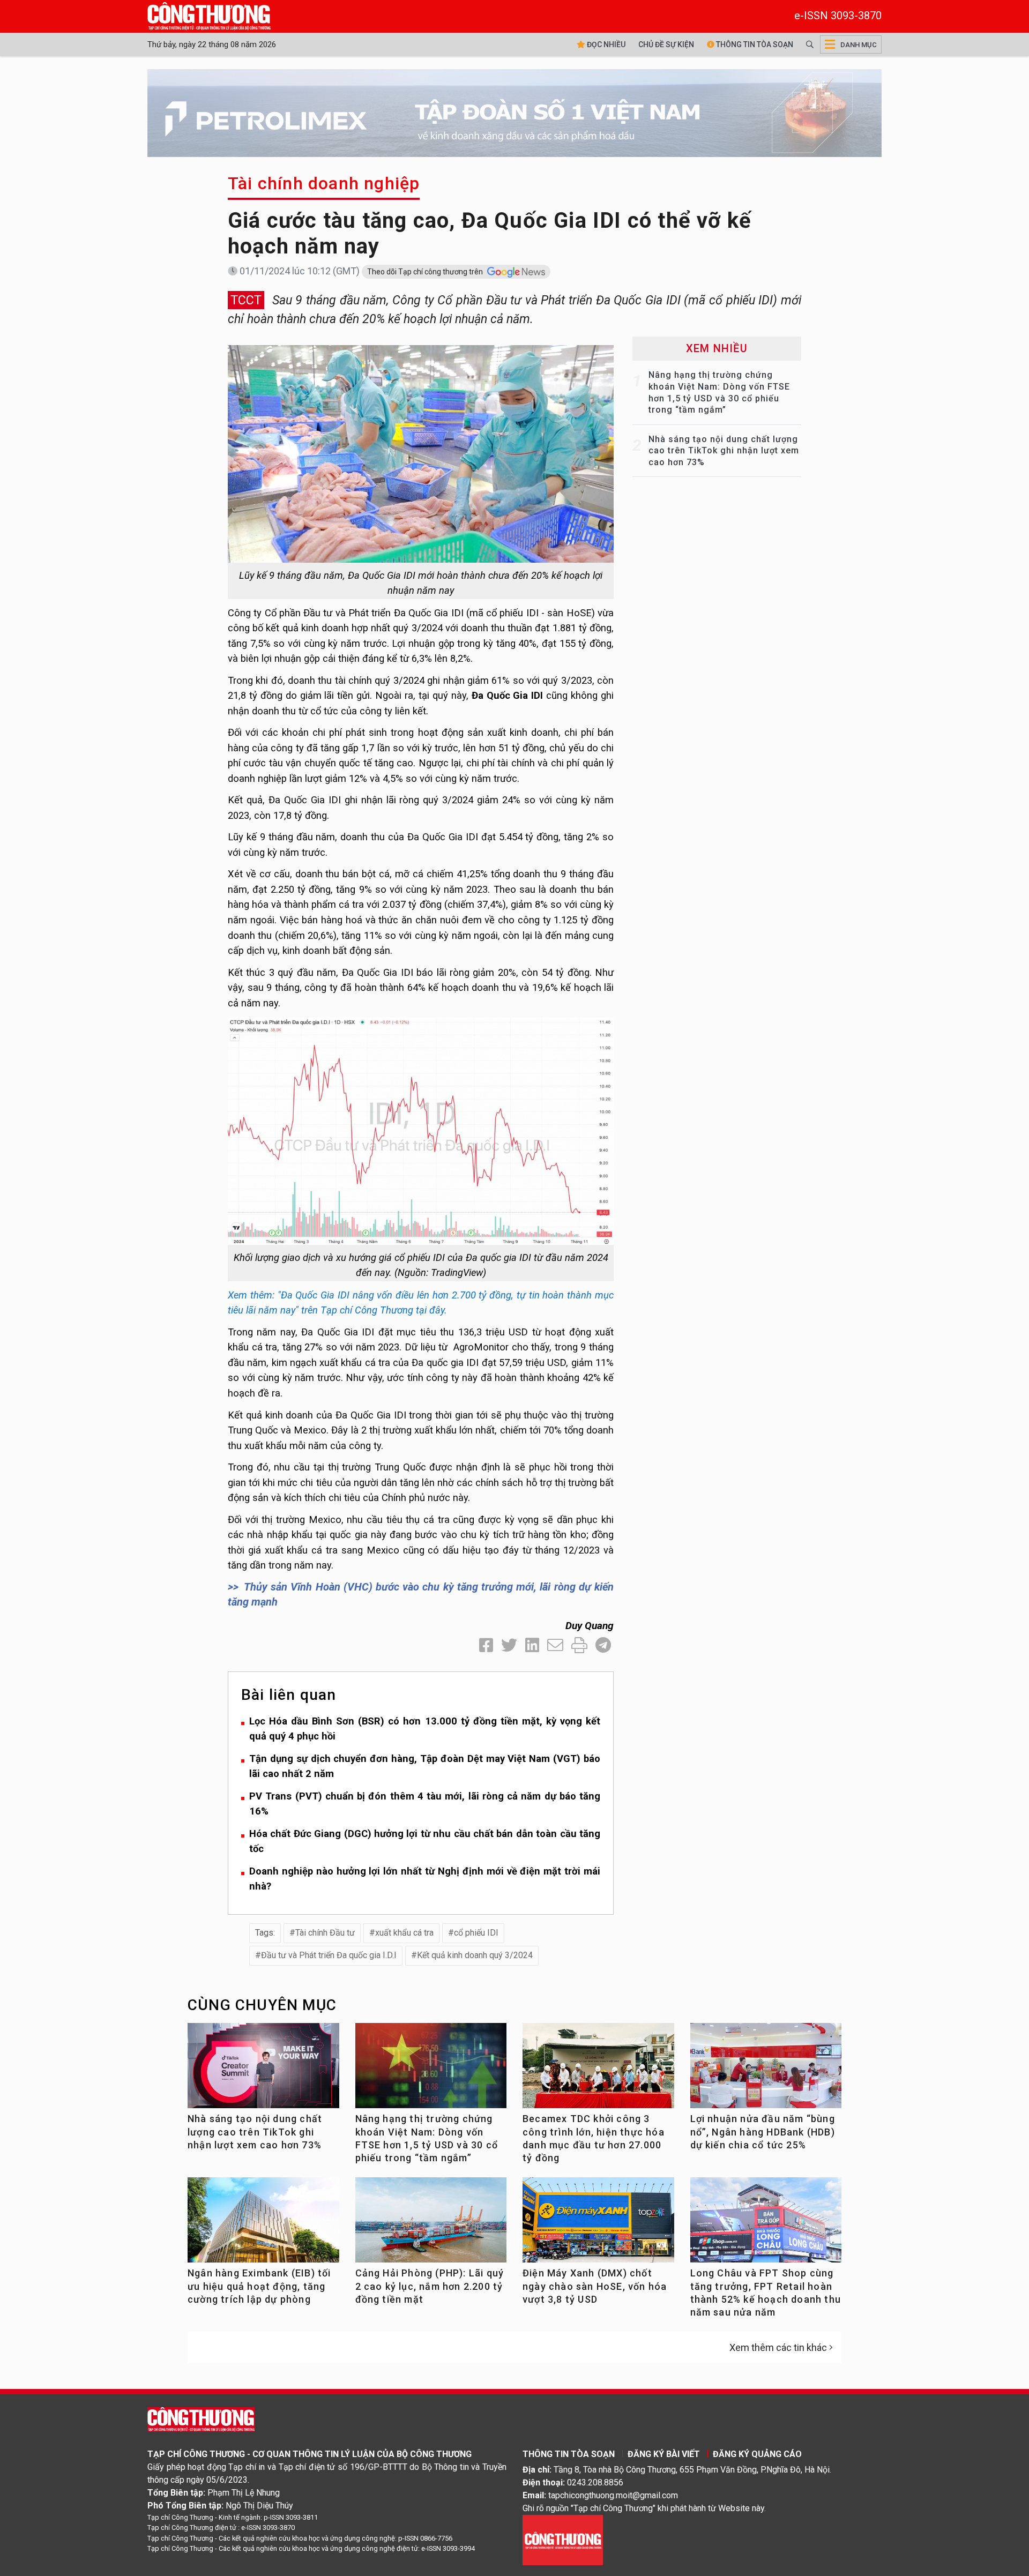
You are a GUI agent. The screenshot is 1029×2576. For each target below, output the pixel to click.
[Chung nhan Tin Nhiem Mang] (563, 2539)
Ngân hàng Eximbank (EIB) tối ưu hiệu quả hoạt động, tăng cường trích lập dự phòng (259, 2286)
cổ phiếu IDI (476, 1933)
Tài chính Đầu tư (325, 1933)
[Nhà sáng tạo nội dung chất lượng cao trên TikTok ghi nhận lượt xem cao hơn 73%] (263, 2070)
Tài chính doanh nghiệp (324, 183)
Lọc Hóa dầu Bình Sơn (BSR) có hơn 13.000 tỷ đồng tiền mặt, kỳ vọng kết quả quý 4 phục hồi (425, 1729)
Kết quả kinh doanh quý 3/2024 (475, 1955)
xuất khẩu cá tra (404, 1933)
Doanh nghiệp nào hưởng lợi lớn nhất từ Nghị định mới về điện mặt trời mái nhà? (425, 1879)
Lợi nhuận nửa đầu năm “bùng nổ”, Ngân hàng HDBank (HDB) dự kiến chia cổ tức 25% (763, 2132)
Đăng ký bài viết (664, 2454)
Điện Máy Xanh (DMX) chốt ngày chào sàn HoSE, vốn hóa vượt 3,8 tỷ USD (595, 2286)
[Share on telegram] (603, 1645)
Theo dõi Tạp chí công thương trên (426, 272)
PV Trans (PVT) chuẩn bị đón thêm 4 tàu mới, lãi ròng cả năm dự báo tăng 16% (425, 1804)
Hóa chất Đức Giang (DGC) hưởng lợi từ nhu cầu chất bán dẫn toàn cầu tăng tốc (425, 1841)
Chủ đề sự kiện (666, 44)
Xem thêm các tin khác (778, 2347)
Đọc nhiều (605, 44)
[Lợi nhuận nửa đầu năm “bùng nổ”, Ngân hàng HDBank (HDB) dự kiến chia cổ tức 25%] (766, 2070)
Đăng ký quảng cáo (757, 2454)
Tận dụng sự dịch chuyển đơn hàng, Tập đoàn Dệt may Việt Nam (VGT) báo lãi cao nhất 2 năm (425, 1766)
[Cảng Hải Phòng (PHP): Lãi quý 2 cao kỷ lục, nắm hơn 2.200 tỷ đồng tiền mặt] (431, 2224)
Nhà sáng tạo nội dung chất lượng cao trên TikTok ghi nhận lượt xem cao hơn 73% (724, 451)
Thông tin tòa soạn (754, 44)
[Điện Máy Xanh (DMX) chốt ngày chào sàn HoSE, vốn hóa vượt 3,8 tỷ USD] (598, 2224)
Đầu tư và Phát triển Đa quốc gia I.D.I (329, 1955)
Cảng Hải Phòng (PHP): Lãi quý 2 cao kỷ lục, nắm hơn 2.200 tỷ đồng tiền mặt (430, 2286)
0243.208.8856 (595, 2482)
